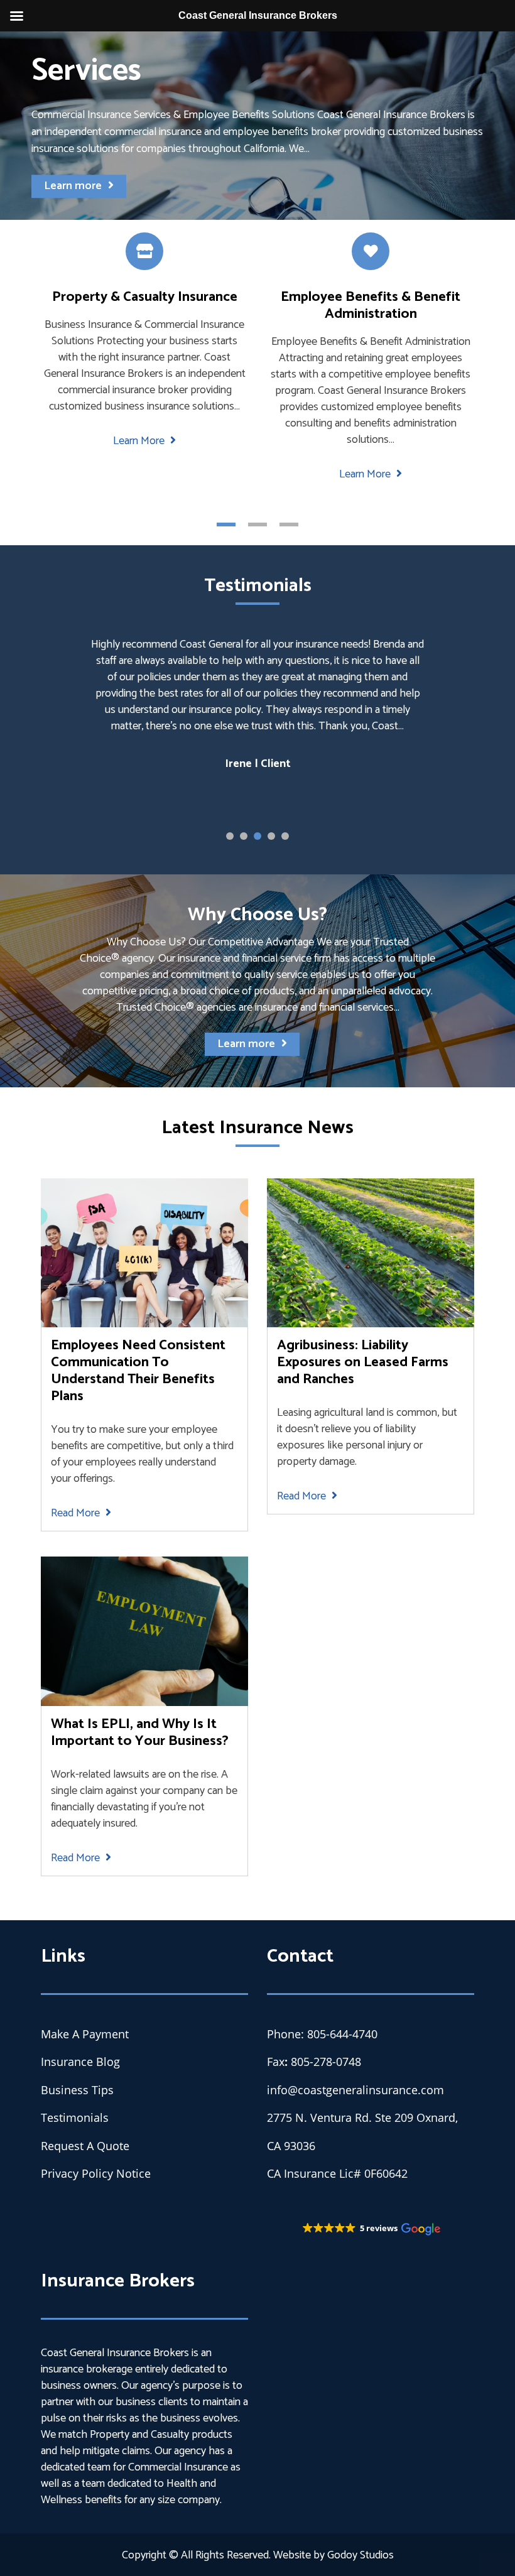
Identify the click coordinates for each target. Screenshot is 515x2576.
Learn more (73, 187)
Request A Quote (85, 2146)
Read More (77, 1513)
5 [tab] (285, 836)
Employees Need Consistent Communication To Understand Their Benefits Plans (138, 1371)
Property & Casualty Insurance (145, 297)
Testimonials (75, 2117)
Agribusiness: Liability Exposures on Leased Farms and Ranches (363, 1362)
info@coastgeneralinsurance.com (355, 2090)
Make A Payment (85, 2034)
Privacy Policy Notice (96, 2173)
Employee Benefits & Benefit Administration (371, 305)
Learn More (140, 441)
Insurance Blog (80, 2062)
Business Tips (77, 2090)
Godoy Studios (360, 2555)
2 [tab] (257, 524)
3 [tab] (289, 524)
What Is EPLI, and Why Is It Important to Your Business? (140, 1732)
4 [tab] (271, 836)
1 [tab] (226, 524)
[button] (371, 2229)
